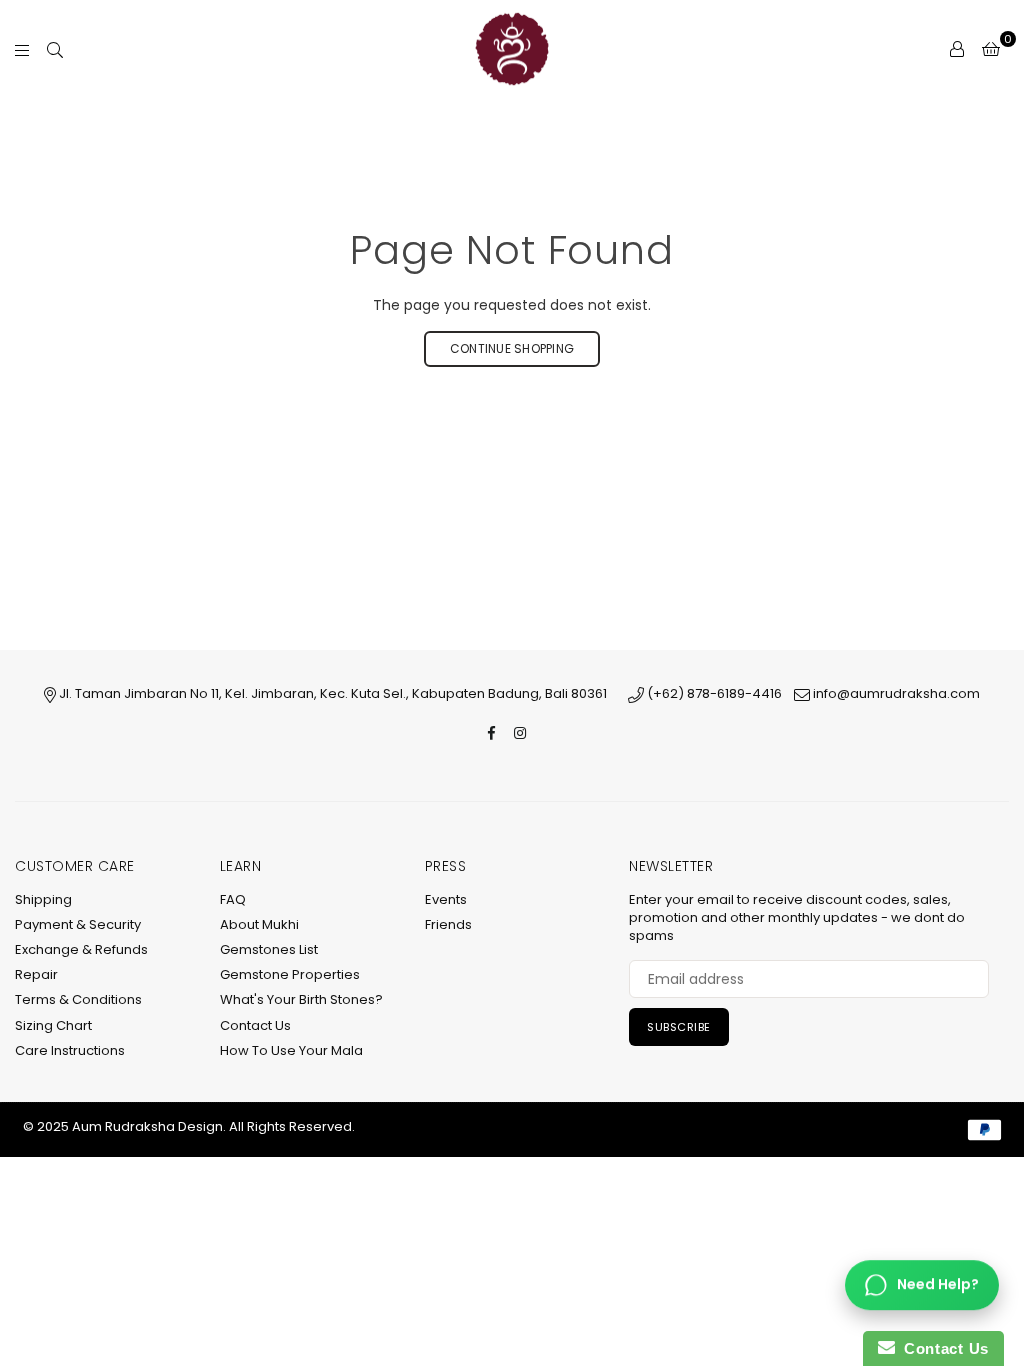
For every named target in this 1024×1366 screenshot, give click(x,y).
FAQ (233, 899)
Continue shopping (512, 348)
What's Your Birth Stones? (301, 999)
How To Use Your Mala (291, 1050)
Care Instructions (70, 1050)
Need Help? (938, 1284)
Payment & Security (78, 924)
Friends (448, 924)
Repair (36, 974)
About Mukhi (259, 924)
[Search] (55, 49)
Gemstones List (269, 949)
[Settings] (957, 49)
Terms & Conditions (78, 999)
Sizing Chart (53, 1025)
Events (446, 899)
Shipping (43, 899)
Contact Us (255, 1025)
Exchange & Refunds (81, 949)
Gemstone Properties (290, 974)
